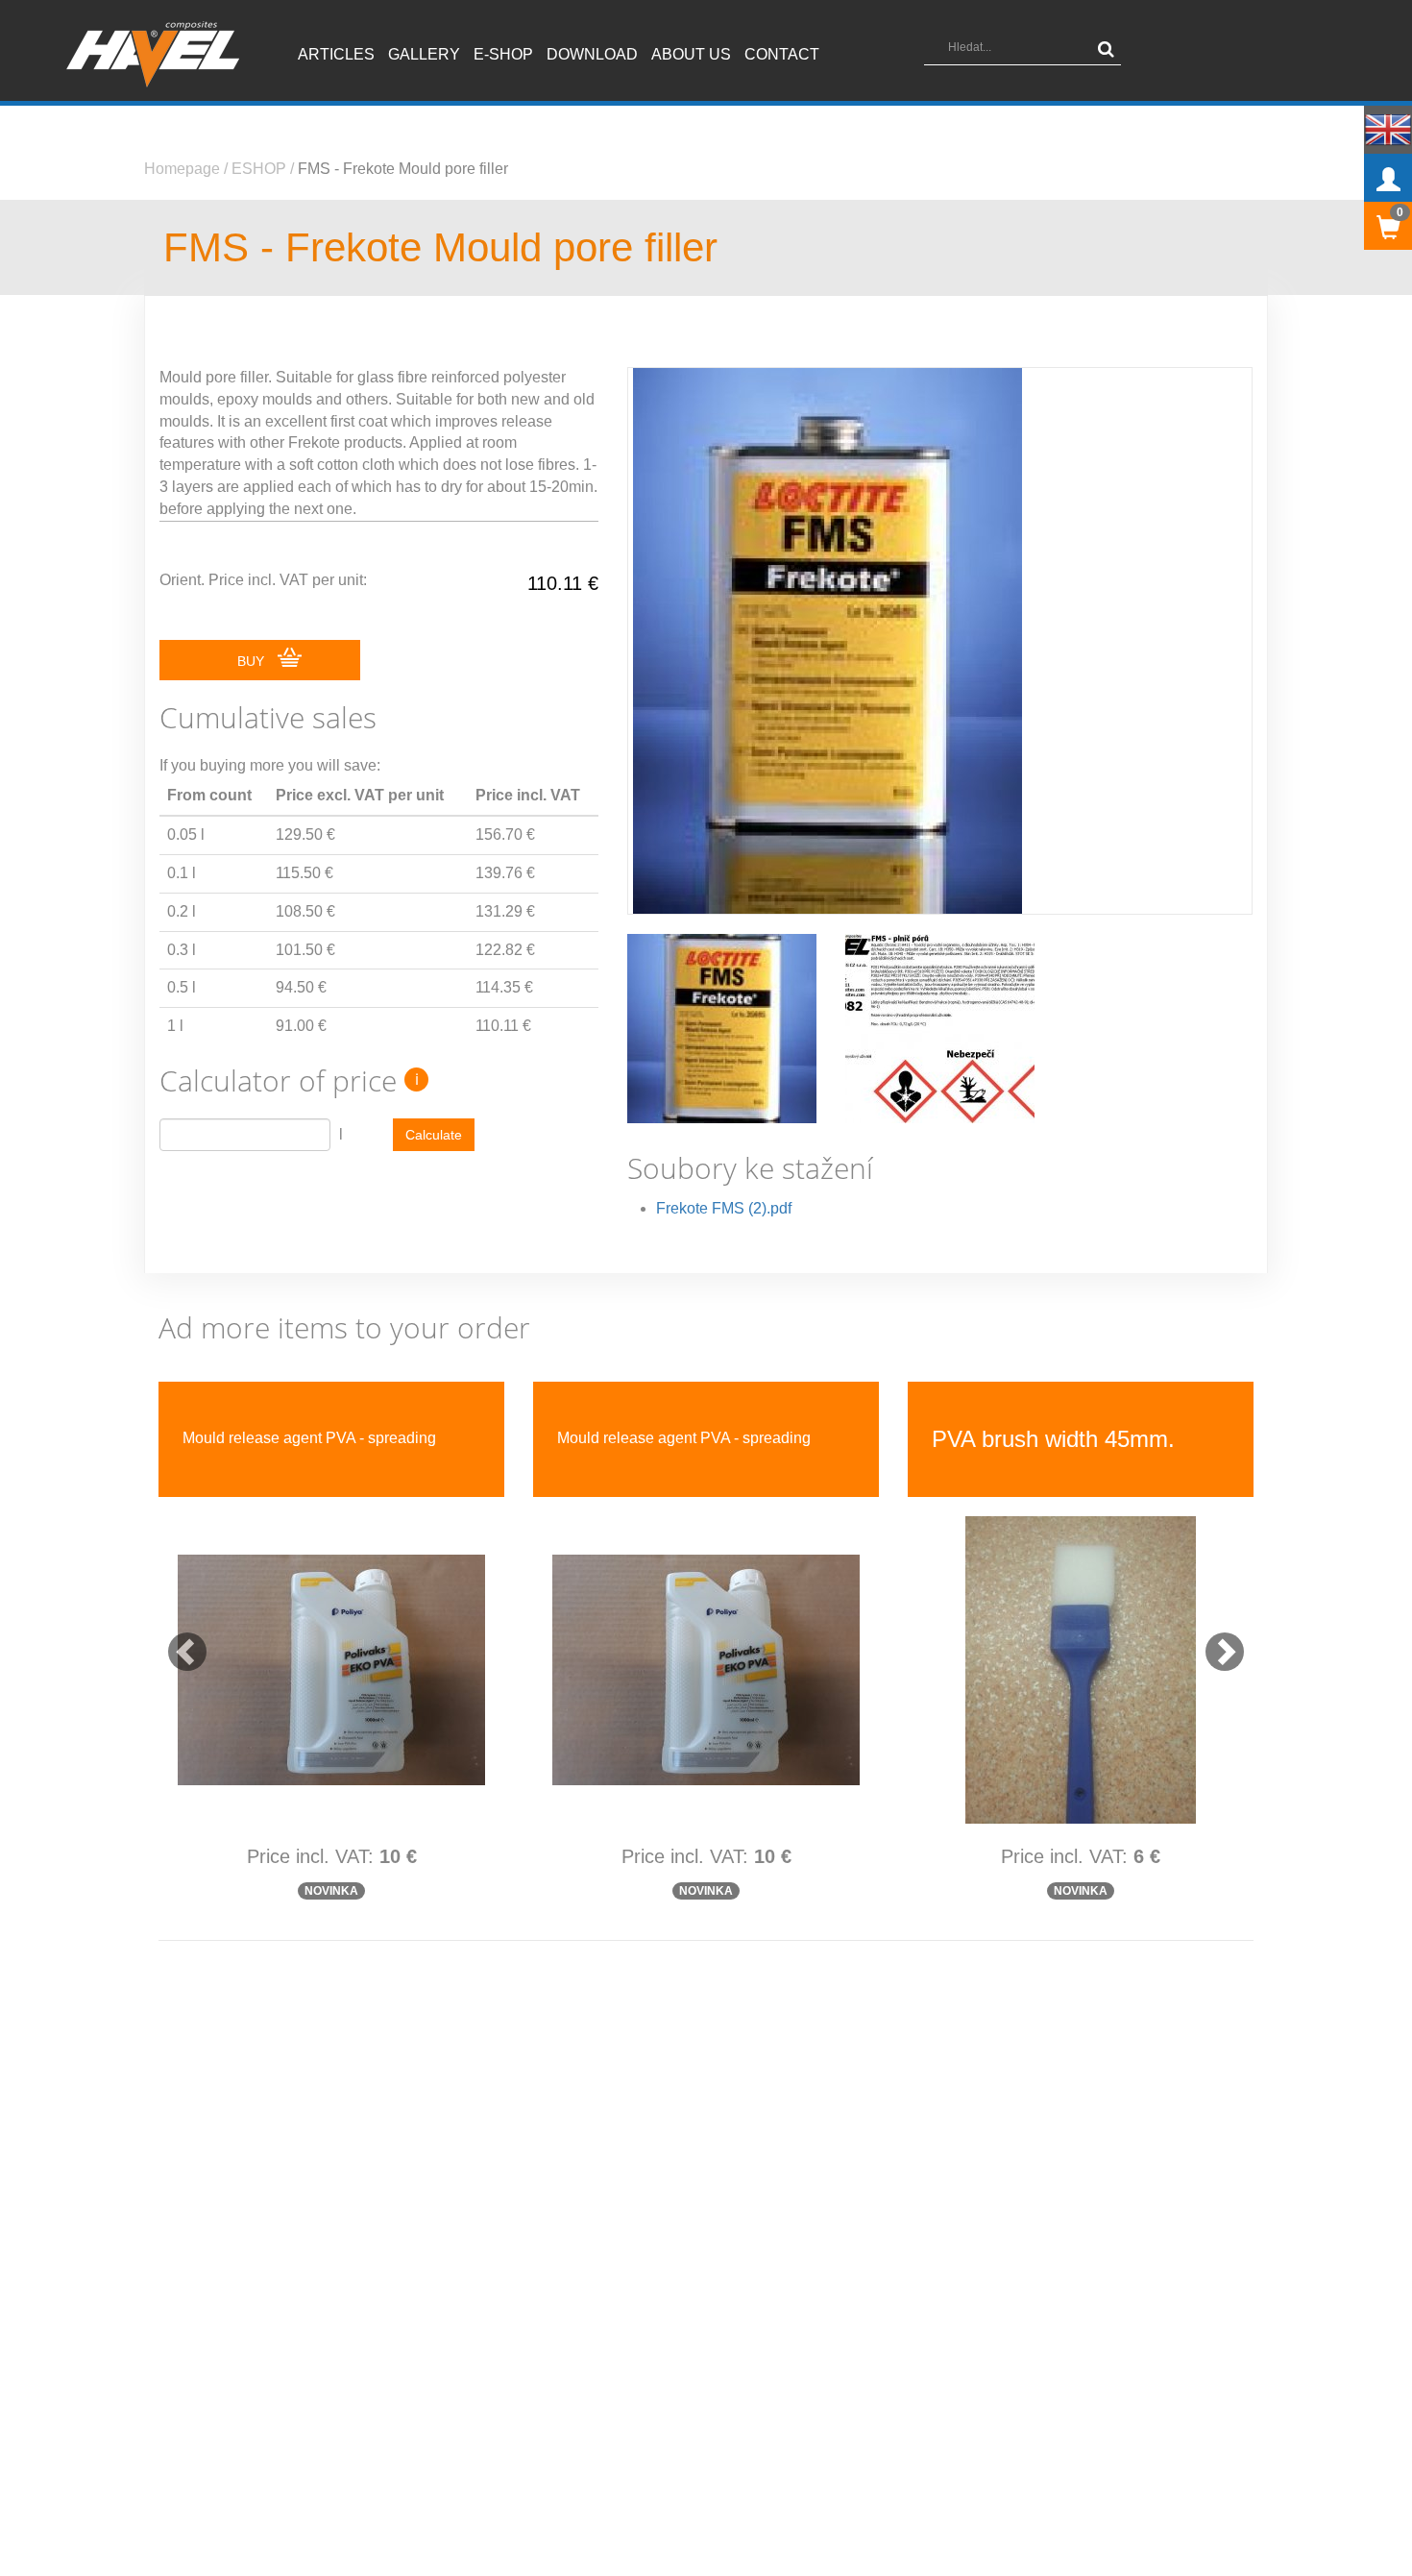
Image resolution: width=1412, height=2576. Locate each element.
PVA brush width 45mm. (304, 1439)
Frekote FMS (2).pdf (724, 1208)
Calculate (434, 1135)
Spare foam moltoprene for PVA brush (685, 1438)
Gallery (424, 54)
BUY (253, 661)
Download (592, 54)
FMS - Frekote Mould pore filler (403, 169)
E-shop (503, 54)
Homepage (182, 169)
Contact (782, 54)
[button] (178, 1642)
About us (691, 54)
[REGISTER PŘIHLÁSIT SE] (1388, 178)
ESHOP (259, 169)
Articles (336, 54)
